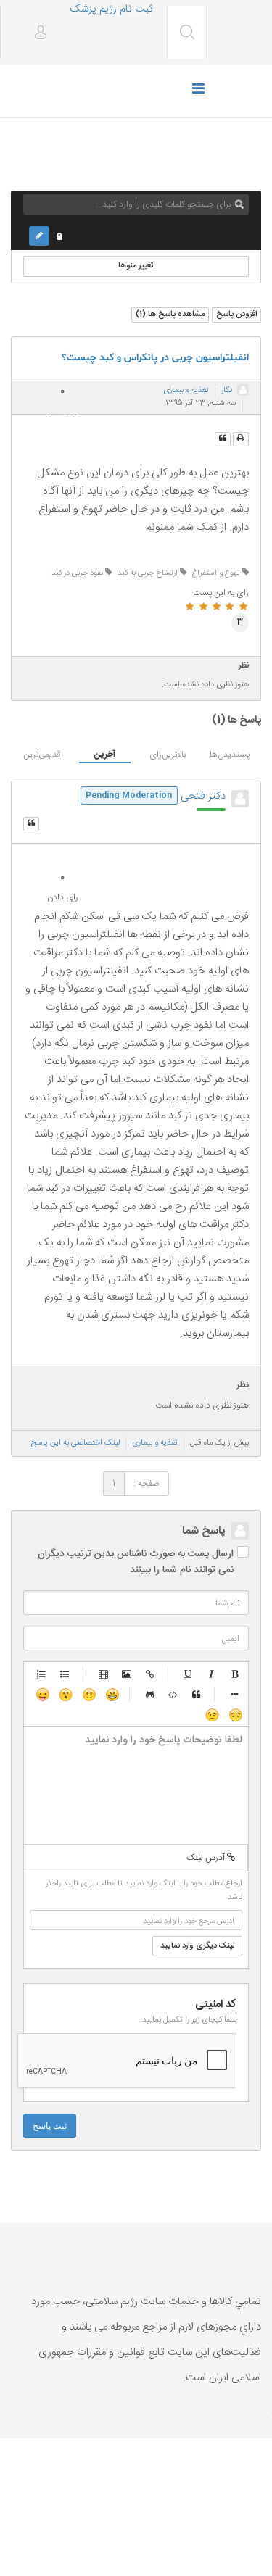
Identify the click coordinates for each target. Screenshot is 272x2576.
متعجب (65, 1694)
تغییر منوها (136, 266)
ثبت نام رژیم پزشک (111, 9)
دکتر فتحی (203, 796)
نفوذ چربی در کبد (78, 573)
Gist (150, 1694)
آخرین (105, 755)
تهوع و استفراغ (217, 573)
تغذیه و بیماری (186, 391)
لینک (150, 1674)
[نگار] (243, 390)
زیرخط (189, 1674)
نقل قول (197, 1694)
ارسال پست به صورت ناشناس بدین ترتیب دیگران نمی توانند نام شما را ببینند (136, 1562)
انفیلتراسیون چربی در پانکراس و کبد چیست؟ (155, 358)
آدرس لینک (207, 1858)
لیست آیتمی (235, 1694)
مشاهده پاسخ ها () (170, 315)
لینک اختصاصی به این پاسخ (75, 1443)
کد (173, 1694)
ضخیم (235, 1674)
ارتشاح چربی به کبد (149, 573)
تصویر (127, 1674)
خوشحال (112, 1694)
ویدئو (104, 1674)
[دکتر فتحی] (240, 799)
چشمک (212, 1714)
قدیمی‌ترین (42, 755)
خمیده (212, 1674)
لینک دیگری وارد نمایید (197, 1946)
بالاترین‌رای (168, 755)
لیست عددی (42, 1674)
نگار (227, 391)
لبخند (88, 1694)
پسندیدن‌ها (230, 755)
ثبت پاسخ (50, 2126)
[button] (35, 34)
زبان (42, 1694)
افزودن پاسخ (236, 315)
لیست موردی (65, 1674)
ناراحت (235, 1714)
